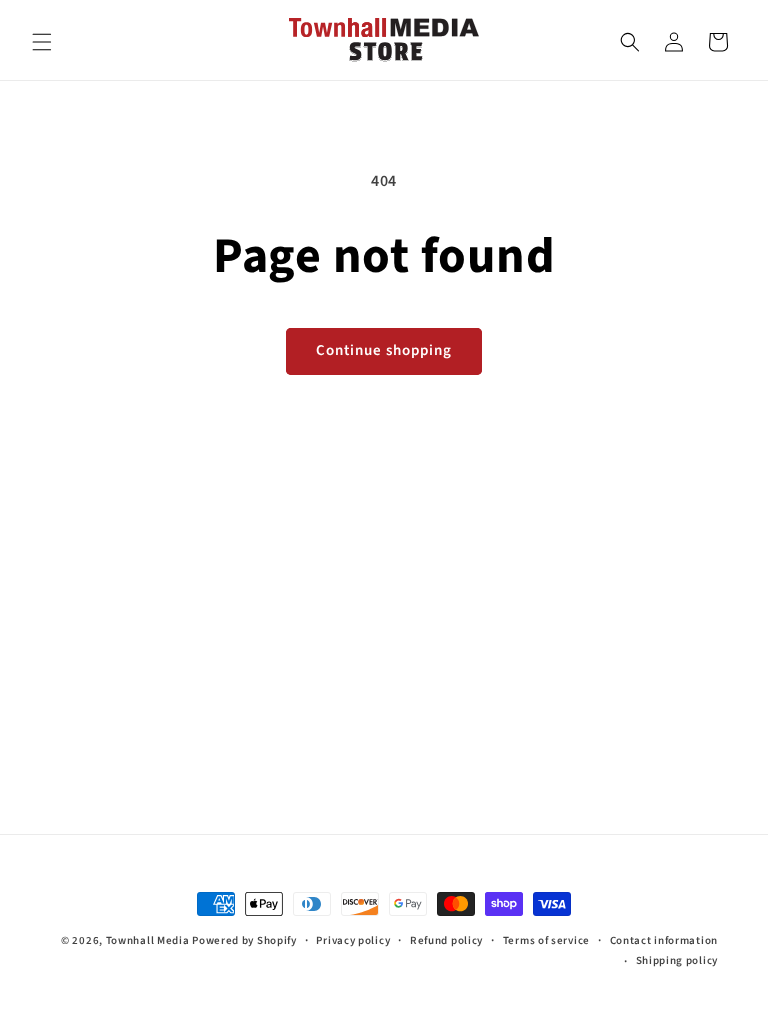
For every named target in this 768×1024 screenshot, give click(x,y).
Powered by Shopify (244, 940)
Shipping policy (677, 960)
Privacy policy (353, 940)
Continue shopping (384, 350)
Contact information (664, 940)
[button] (42, 42)
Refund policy (446, 940)
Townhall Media (148, 940)
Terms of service (546, 940)
